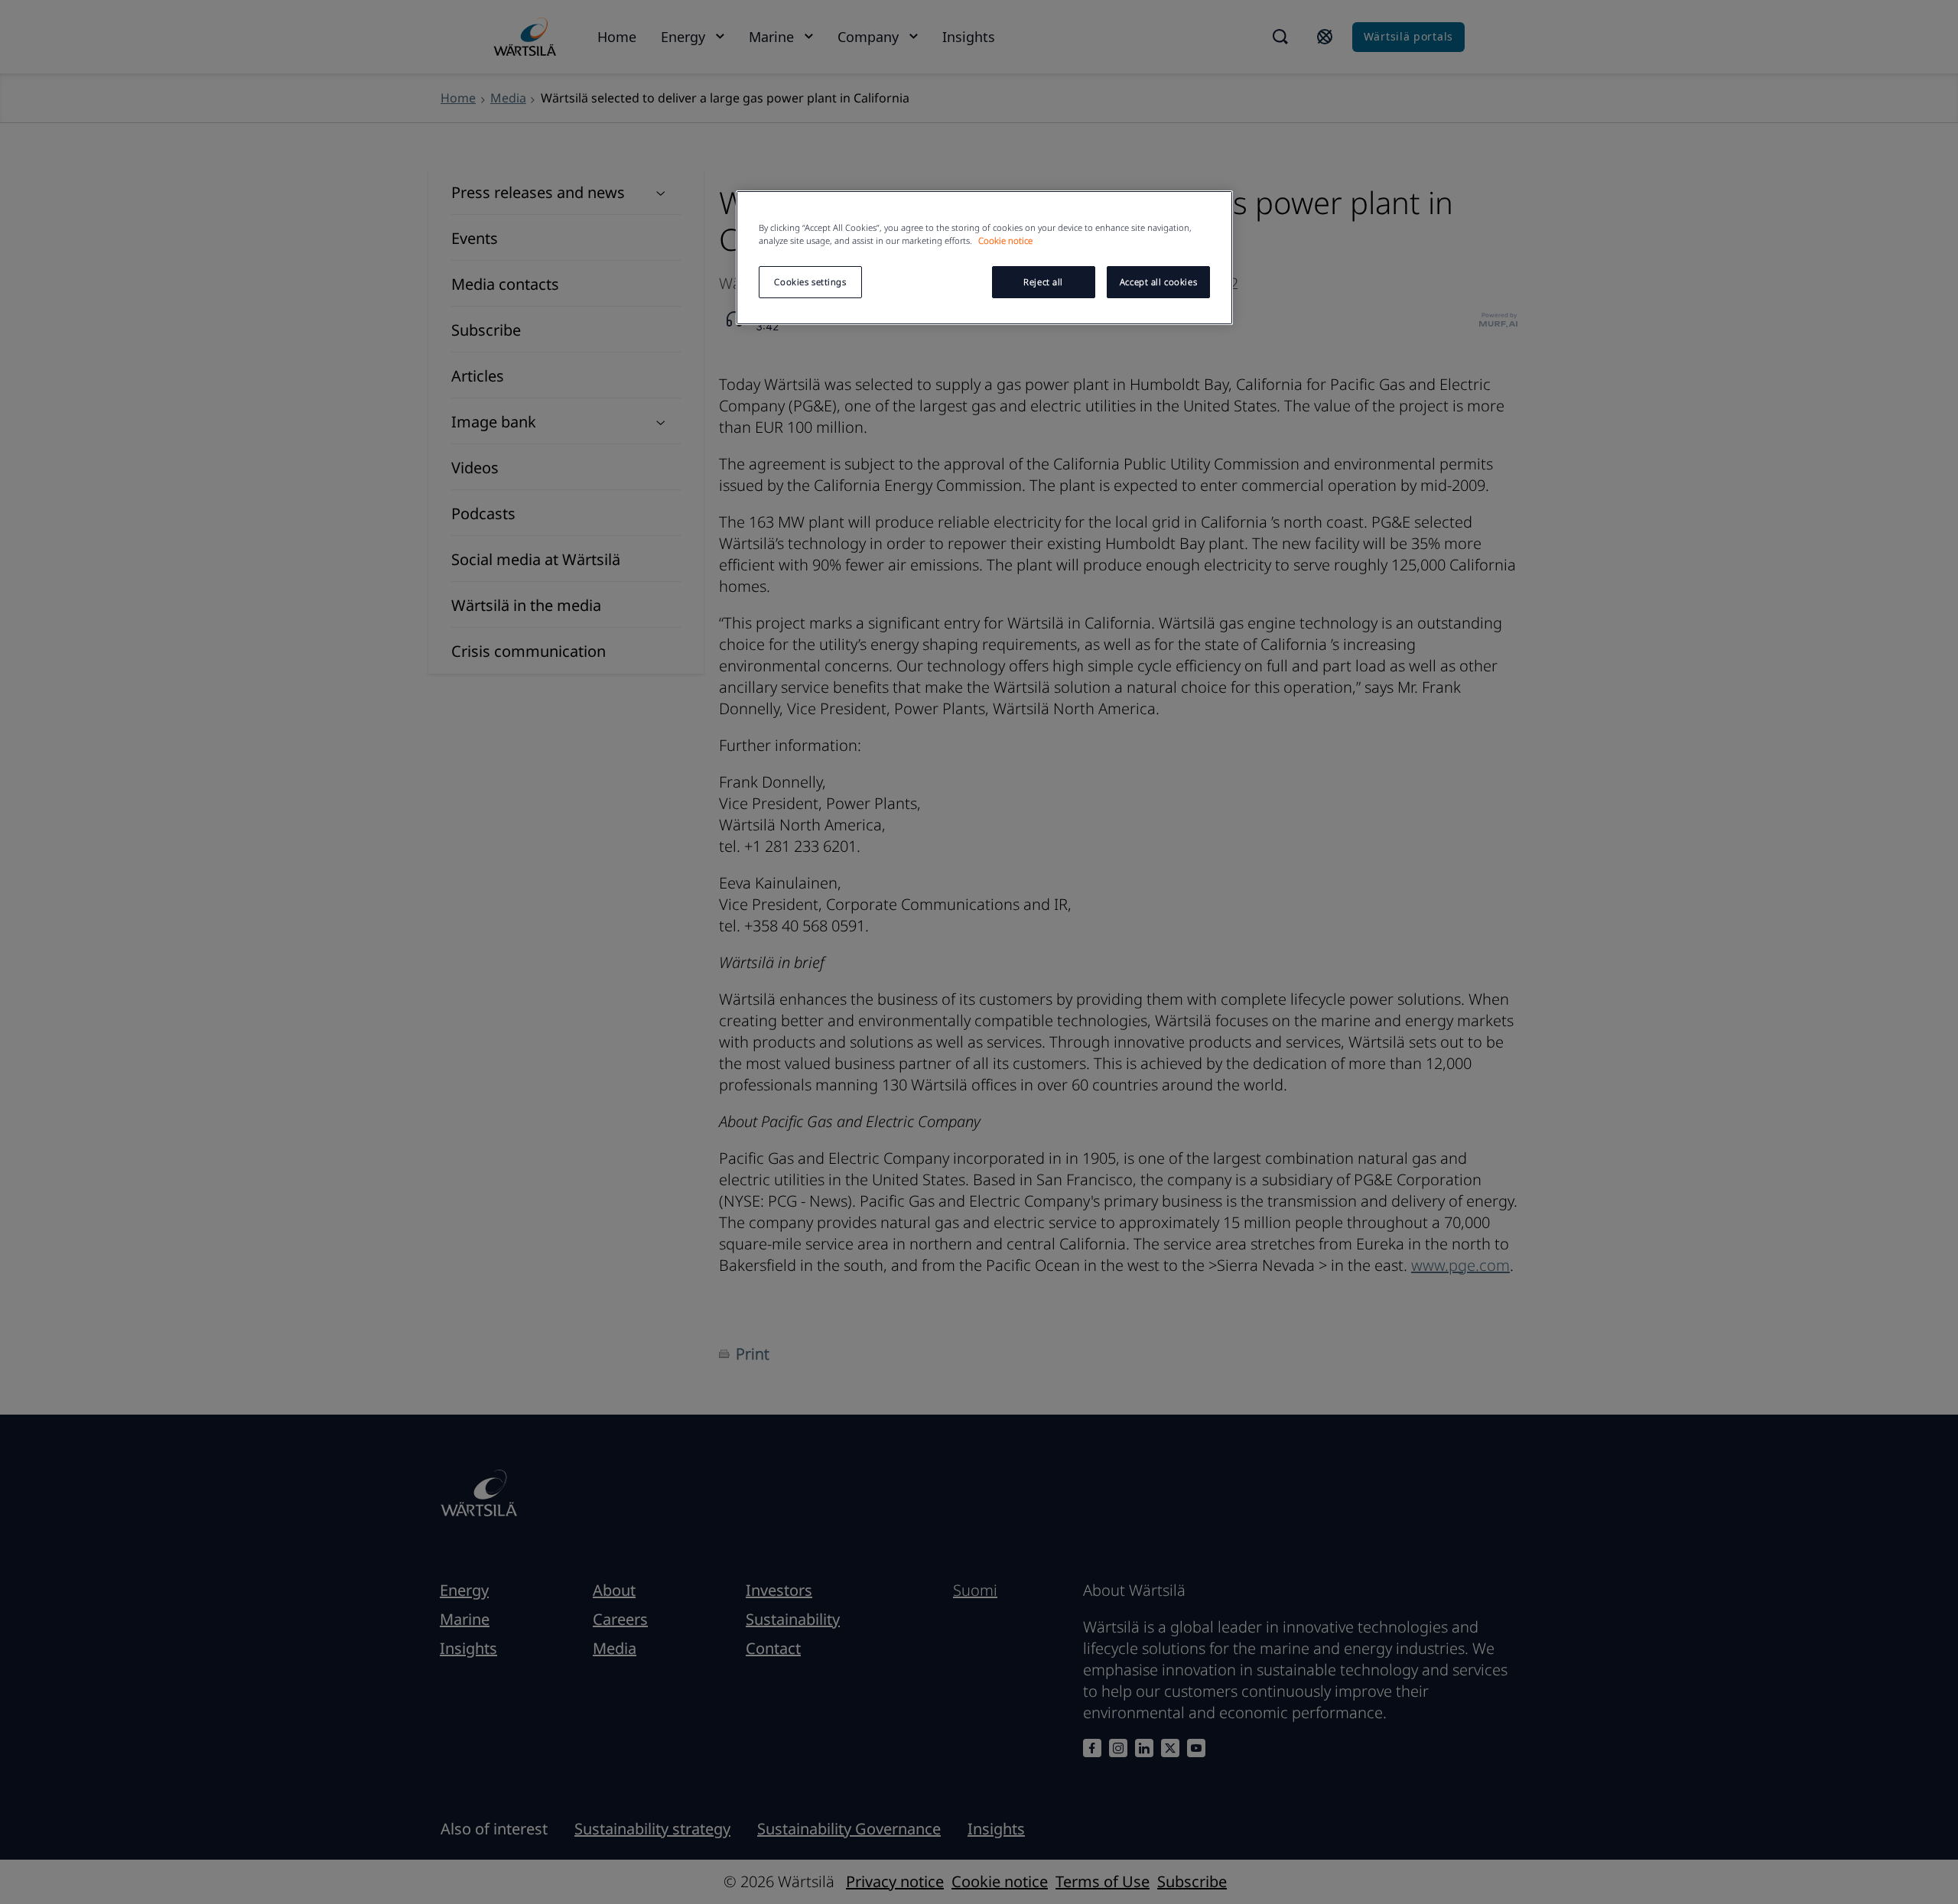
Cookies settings (810, 282)
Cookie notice (1005, 240)
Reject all (1043, 282)
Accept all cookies (1158, 282)
